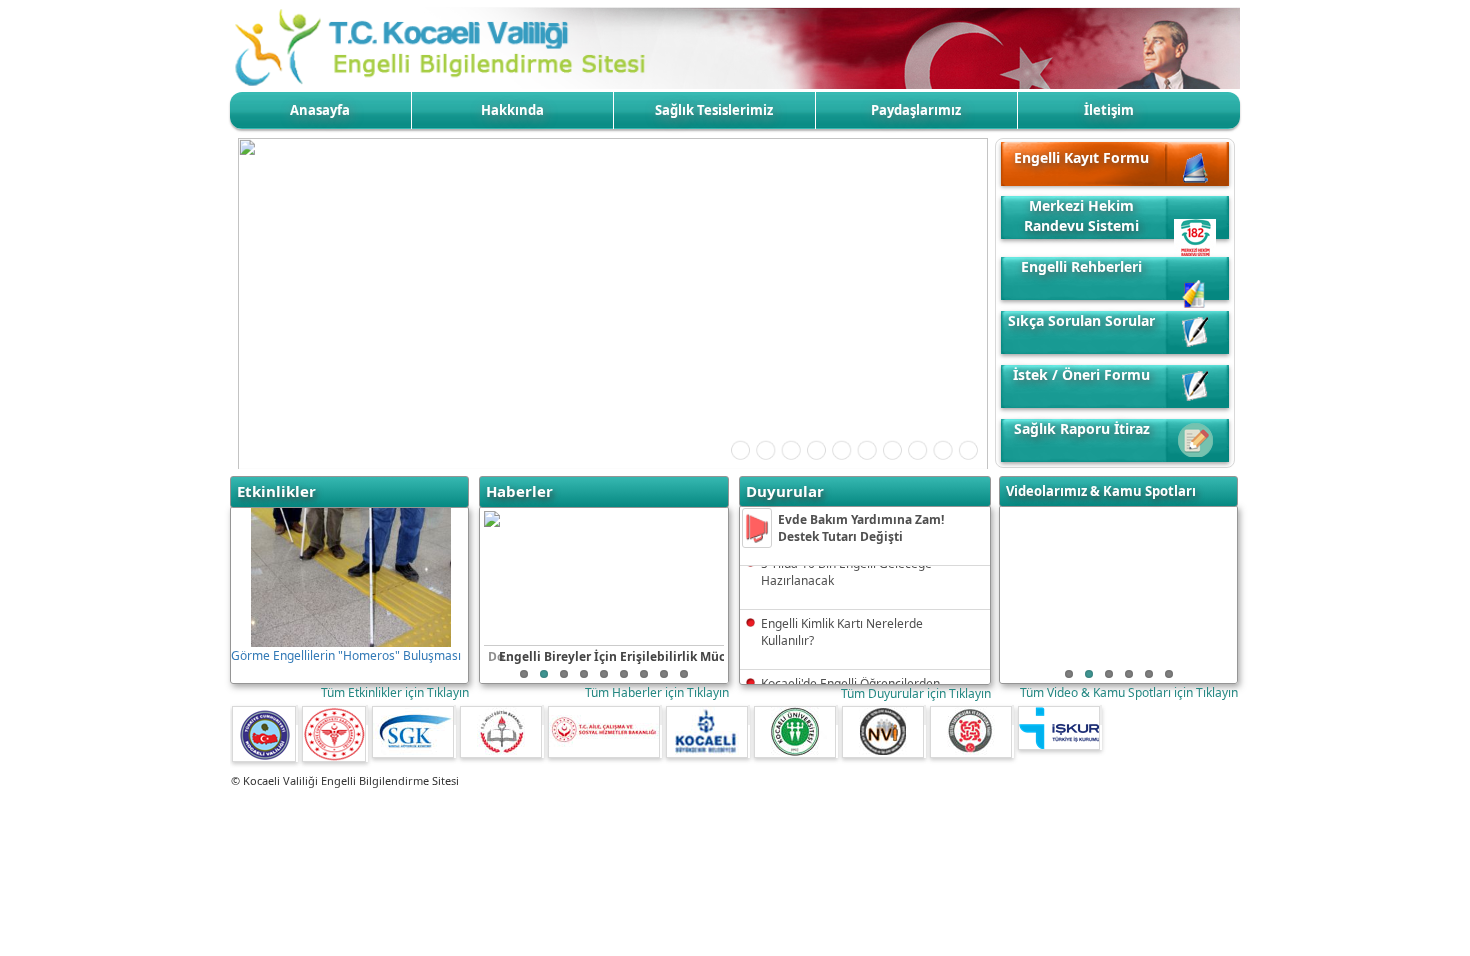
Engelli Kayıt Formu (1081, 157)
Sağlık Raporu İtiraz (1082, 428)
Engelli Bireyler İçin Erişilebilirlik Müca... (620, 656)
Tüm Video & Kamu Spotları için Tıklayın (1129, 692)
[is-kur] (1101, 715)
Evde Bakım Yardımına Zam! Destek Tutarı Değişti (861, 528)
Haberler (519, 491)
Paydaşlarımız (916, 110)
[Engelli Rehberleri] (1195, 263)
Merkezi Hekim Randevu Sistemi (1081, 215)
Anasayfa (320, 110)
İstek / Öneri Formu (1081, 374)
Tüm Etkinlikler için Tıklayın (395, 692)
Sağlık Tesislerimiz (714, 110)
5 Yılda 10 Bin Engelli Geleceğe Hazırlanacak (846, 567)
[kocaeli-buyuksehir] (749, 715)
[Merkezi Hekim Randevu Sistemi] (1195, 211)
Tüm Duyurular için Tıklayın (916, 693)
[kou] (837, 715)
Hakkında (512, 110)
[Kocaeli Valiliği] (297, 715)
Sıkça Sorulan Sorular (1081, 320)
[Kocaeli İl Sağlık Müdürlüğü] (367, 715)
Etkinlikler (276, 491)
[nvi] (925, 715)
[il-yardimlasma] (1013, 715)
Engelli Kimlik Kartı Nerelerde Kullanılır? (842, 627)
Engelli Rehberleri (1081, 266)
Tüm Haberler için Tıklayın (657, 692)
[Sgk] (455, 715)
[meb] (543, 715)
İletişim (1109, 110)
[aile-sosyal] (661, 715)
